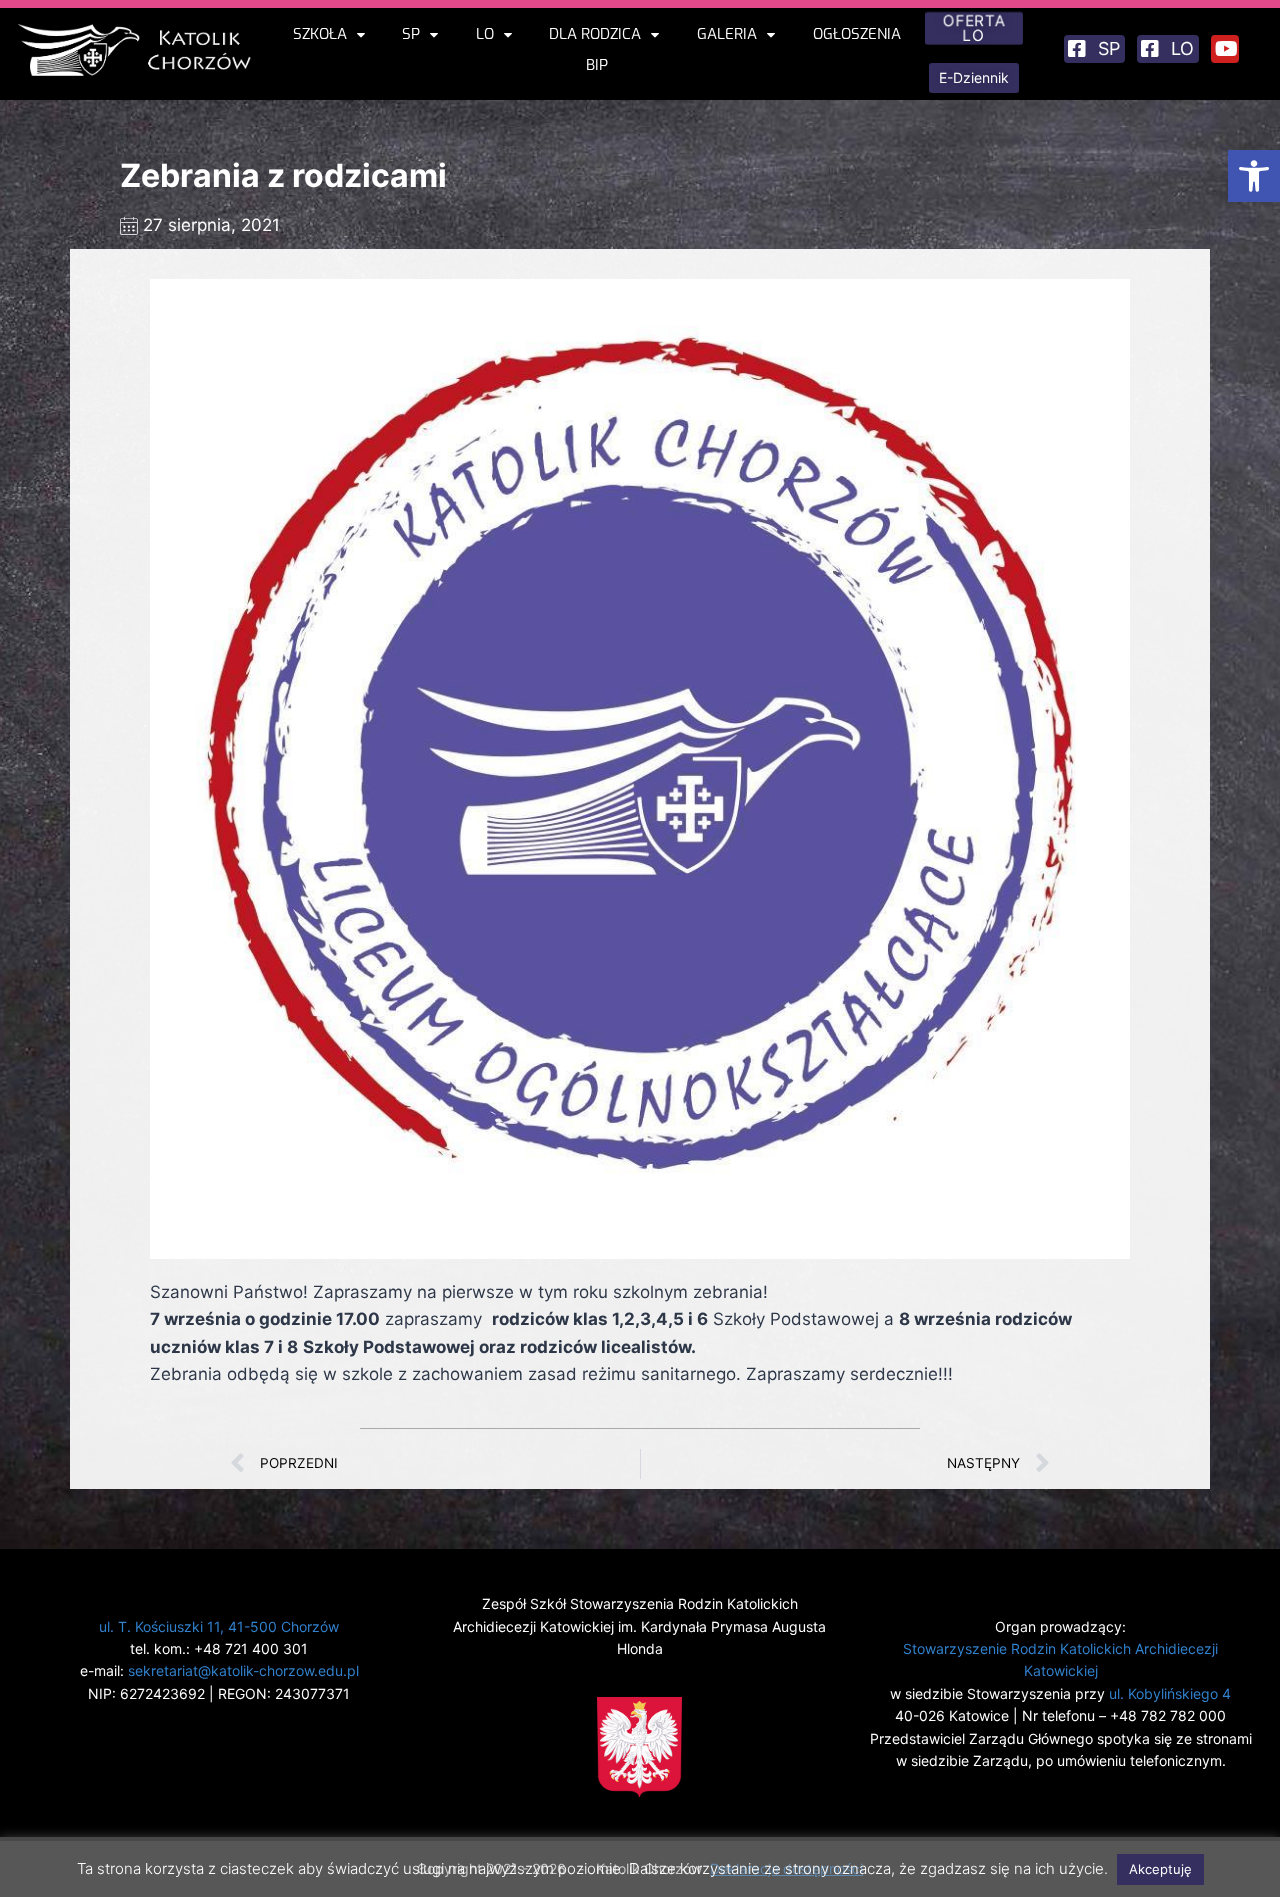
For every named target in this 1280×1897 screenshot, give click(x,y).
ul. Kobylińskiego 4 (1170, 1693)
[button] (1254, 176)
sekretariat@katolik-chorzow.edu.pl (243, 1670)
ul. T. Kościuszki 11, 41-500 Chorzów (219, 1626)
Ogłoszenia (857, 34)
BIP (597, 65)
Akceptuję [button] (1160, 1869)
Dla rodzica (595, 34)
